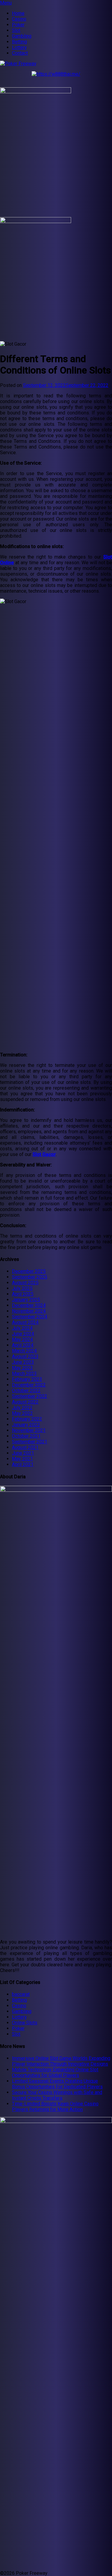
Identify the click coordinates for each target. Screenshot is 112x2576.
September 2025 (30, 1277)
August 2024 (25, 1322)
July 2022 (22, 1408)
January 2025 (26, 1300)
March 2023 (24, 1374)
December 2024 (29, 1305)
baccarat (21, 1994)
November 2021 (29, 1430)
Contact (20, 53)
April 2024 (23, 1345)
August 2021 (25, 1447)
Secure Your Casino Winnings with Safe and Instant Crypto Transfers (57, 2095)
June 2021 (23, 1453)
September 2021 (30, 1442)
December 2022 (29, 1385)
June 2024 (23, 1334)
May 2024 (22, 1339)
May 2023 (22, 1368)
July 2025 (22, 1288)
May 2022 (22, 1413)
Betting (19, 42)
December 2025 (29, 1271)
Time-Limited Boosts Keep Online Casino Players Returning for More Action (55, 2107)
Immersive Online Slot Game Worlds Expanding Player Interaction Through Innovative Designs (61, 2061)
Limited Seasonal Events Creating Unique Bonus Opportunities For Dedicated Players (57, 2084)
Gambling (22, 36)
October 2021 (26, 1436)
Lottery (19, 47)
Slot (16, 30)
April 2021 (23, 1464)
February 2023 (27, 1379)
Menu (6, 3)
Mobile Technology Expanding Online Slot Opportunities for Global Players (55, 2072)
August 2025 (25, 1283)
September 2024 (30, 1317)
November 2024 (29, 1311)
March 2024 (24, 1351)
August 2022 (25, 1402)
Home (18, 13)
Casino (19, 19)
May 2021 (22, 1459)
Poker (18, 25)
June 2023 (23, 1362)
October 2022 (26, 1391)
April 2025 (23, 1294)
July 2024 (22, 1328)
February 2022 (27, 1419)
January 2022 (26, 1425)
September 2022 (30, 1396)
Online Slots (25, 2023)
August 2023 (25, 1356)
